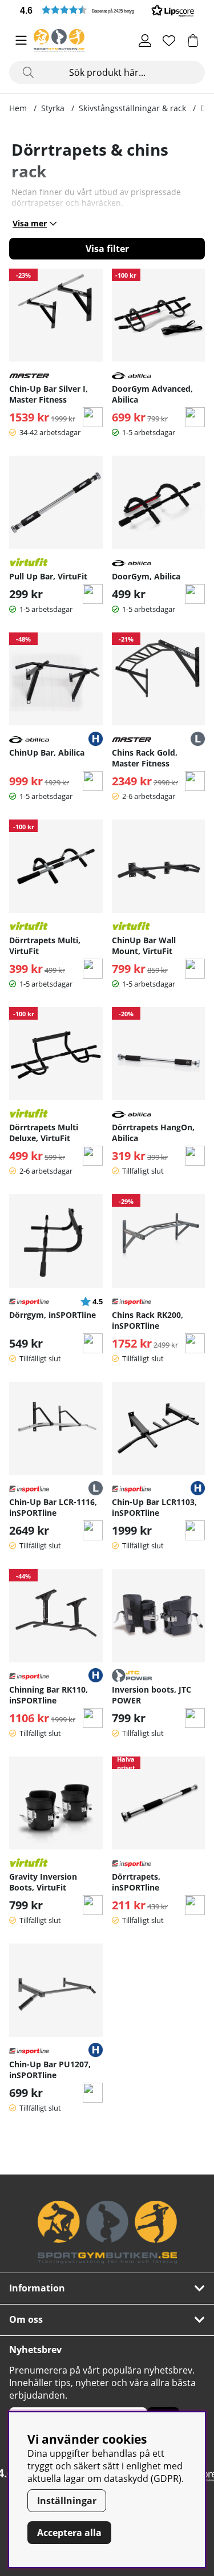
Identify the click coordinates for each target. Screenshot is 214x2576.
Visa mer (30, 223)
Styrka (53, 108)
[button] (107, 10)
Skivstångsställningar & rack (132, 108)
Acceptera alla (69, 2533)
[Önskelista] (169, 40)
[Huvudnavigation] (21, 40)
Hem (18, 108)
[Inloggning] (145, 40)
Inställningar (67, 2501)
